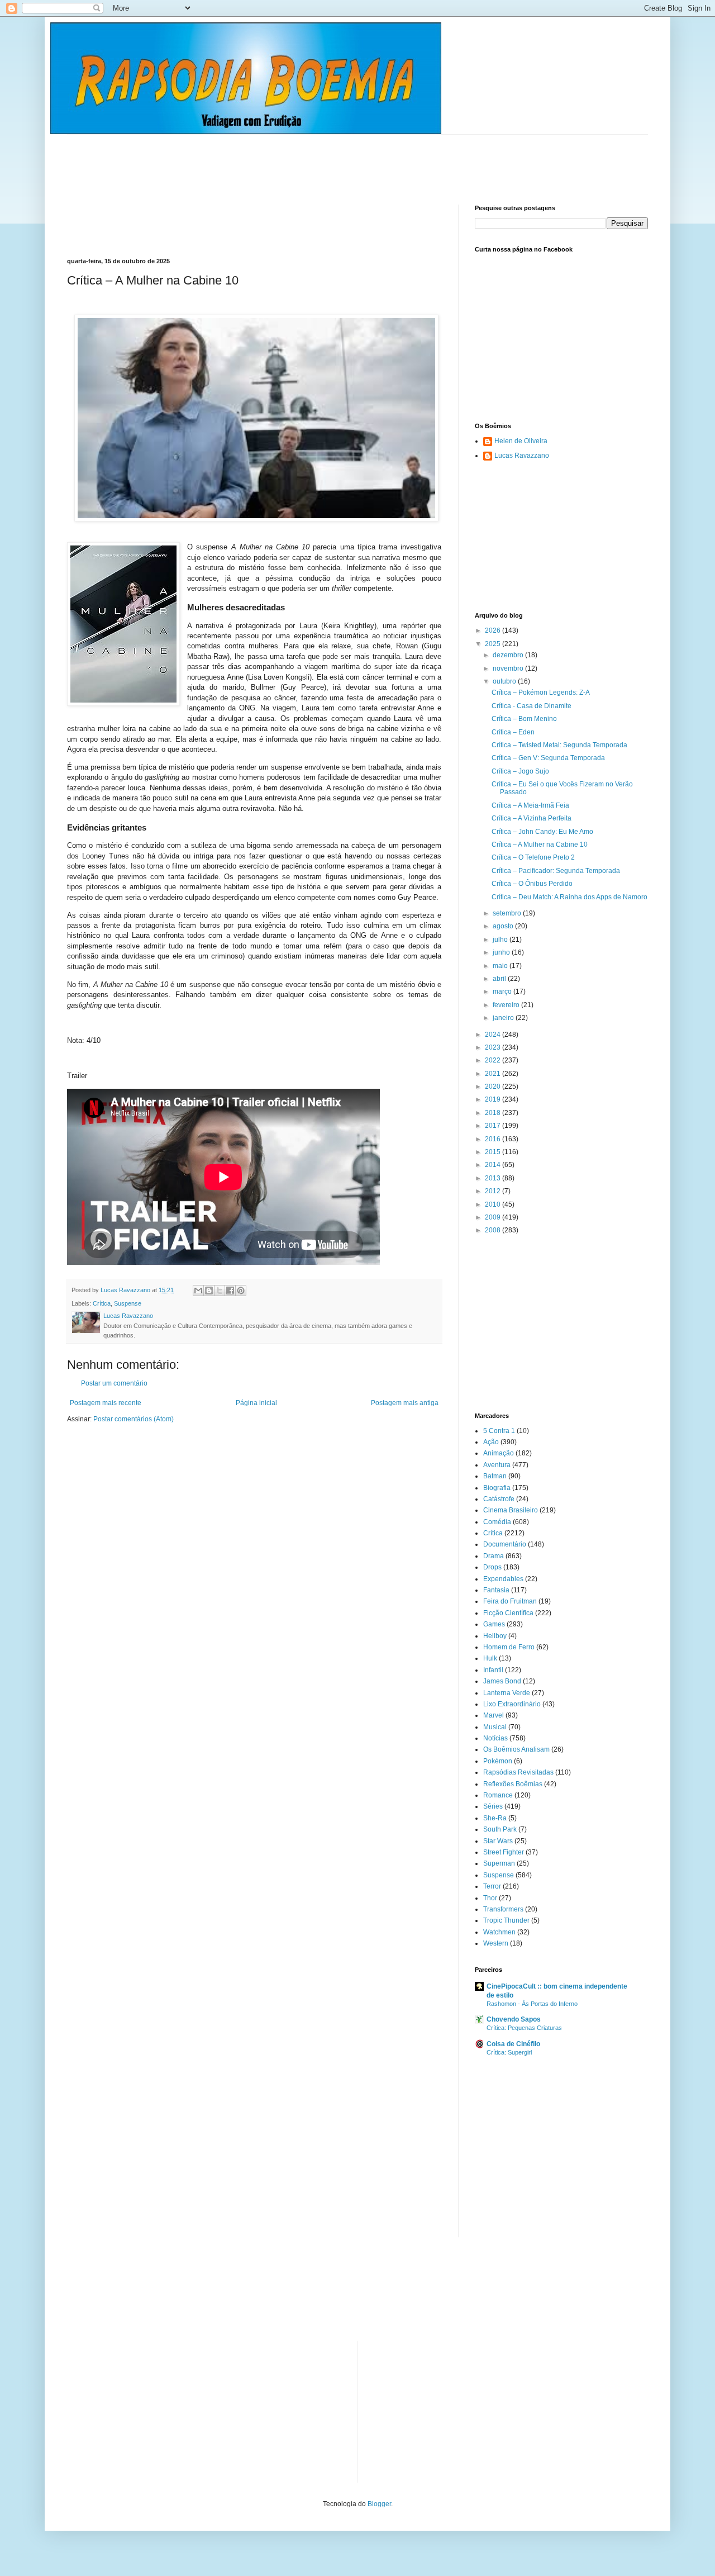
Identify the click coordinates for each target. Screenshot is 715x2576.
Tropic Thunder (506, 1920)
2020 (494, 1087)
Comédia (497, 1522)
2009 (494, 1217)
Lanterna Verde (507, 1693)
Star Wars (498, 1841)
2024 (494, 1035)
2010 (494, 1204)
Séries (493, 1806)
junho (502, 952)
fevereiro (507, 1005)
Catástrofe (499, 1499)
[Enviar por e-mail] (198, 1291)
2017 (494, 1126)
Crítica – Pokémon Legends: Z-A (541, 692)
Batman (495, 1476)
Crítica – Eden (513, 732)
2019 (494, 1099)
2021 (494, 1074)
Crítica (102, 1303)
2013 (494, 1178)
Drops (492, 1567)
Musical (495, 1727)
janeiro (504, 1018)
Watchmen (499, 1932)
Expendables (503, 1579)
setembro (508, 913)
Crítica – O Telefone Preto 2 (533, 857)
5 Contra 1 (499, 1431)
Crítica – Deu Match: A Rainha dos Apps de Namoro (569, 897)
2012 (494, 1191)
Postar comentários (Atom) (134, 1419)
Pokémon (498, 1761)
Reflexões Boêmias (513, 1784)
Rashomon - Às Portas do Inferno (532, 2004)
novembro (509, 668)
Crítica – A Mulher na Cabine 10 (540, 845)
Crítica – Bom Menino (524, 719)
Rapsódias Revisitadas (518, 1772)
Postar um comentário (114, 1383)
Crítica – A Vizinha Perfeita (532, 818)
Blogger (379, 2504)
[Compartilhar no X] (220, 1291)
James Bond (502, 1681)
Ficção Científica (508, 1613)
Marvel (494, 1715)
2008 (494, 1230)
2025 (494, 644)
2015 (494, 1152)
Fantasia (496, 1590)
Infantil (493, 1670)
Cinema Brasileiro (511, 1510)
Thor (490, 1898)
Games (494, 1624)
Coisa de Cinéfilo (513, 2044)
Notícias (495, 1738)
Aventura (497, 1465)
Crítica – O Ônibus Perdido (532, 884)
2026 (494, 630)
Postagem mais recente (106, 1403)
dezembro (509, 655)
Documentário (505, 1544)
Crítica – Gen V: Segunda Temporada (548, 758)
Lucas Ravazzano (522, 456)
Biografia (497, 1488)
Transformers (503, 1909)
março (503, 992)
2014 (494, 1165)
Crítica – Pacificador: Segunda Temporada (556, 871)
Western (496, 1943)
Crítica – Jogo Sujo (520, 771)
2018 (494, 1113)
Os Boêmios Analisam (516, 1749)
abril (500, 979)
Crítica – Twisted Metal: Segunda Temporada (559, 745)
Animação (499, 1453)
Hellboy (495, 1636)
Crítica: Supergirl (509, 2052)
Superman (499, 1863)
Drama (494, 1556)
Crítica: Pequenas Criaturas (524, 2028)
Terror (492, 1886)
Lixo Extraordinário (512, 1704)
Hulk (490, 1658)
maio (501, 966)
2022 (494, 1060)
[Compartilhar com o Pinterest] (241, 1291)
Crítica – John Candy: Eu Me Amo (542, 832)
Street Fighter (504, 1852)
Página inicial (256, 1403)
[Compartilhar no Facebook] (230, 1291)
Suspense (128, 1303)
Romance (498, 1795)
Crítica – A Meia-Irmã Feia (530, 805)
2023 (494, 1047)
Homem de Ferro (509, 1647)
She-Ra (495, 1818)
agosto (504, 926)
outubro (505, 681)
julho (501, 940)
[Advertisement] (270, 160)
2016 (494, 1139)
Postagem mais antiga (405, 1403)
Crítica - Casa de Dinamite (532, 706)
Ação (491, 1442)
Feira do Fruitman (510, 1601)
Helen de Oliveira (521, 441)
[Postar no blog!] (209, 1291)
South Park (500, 1829)
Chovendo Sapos (514, 2019)
